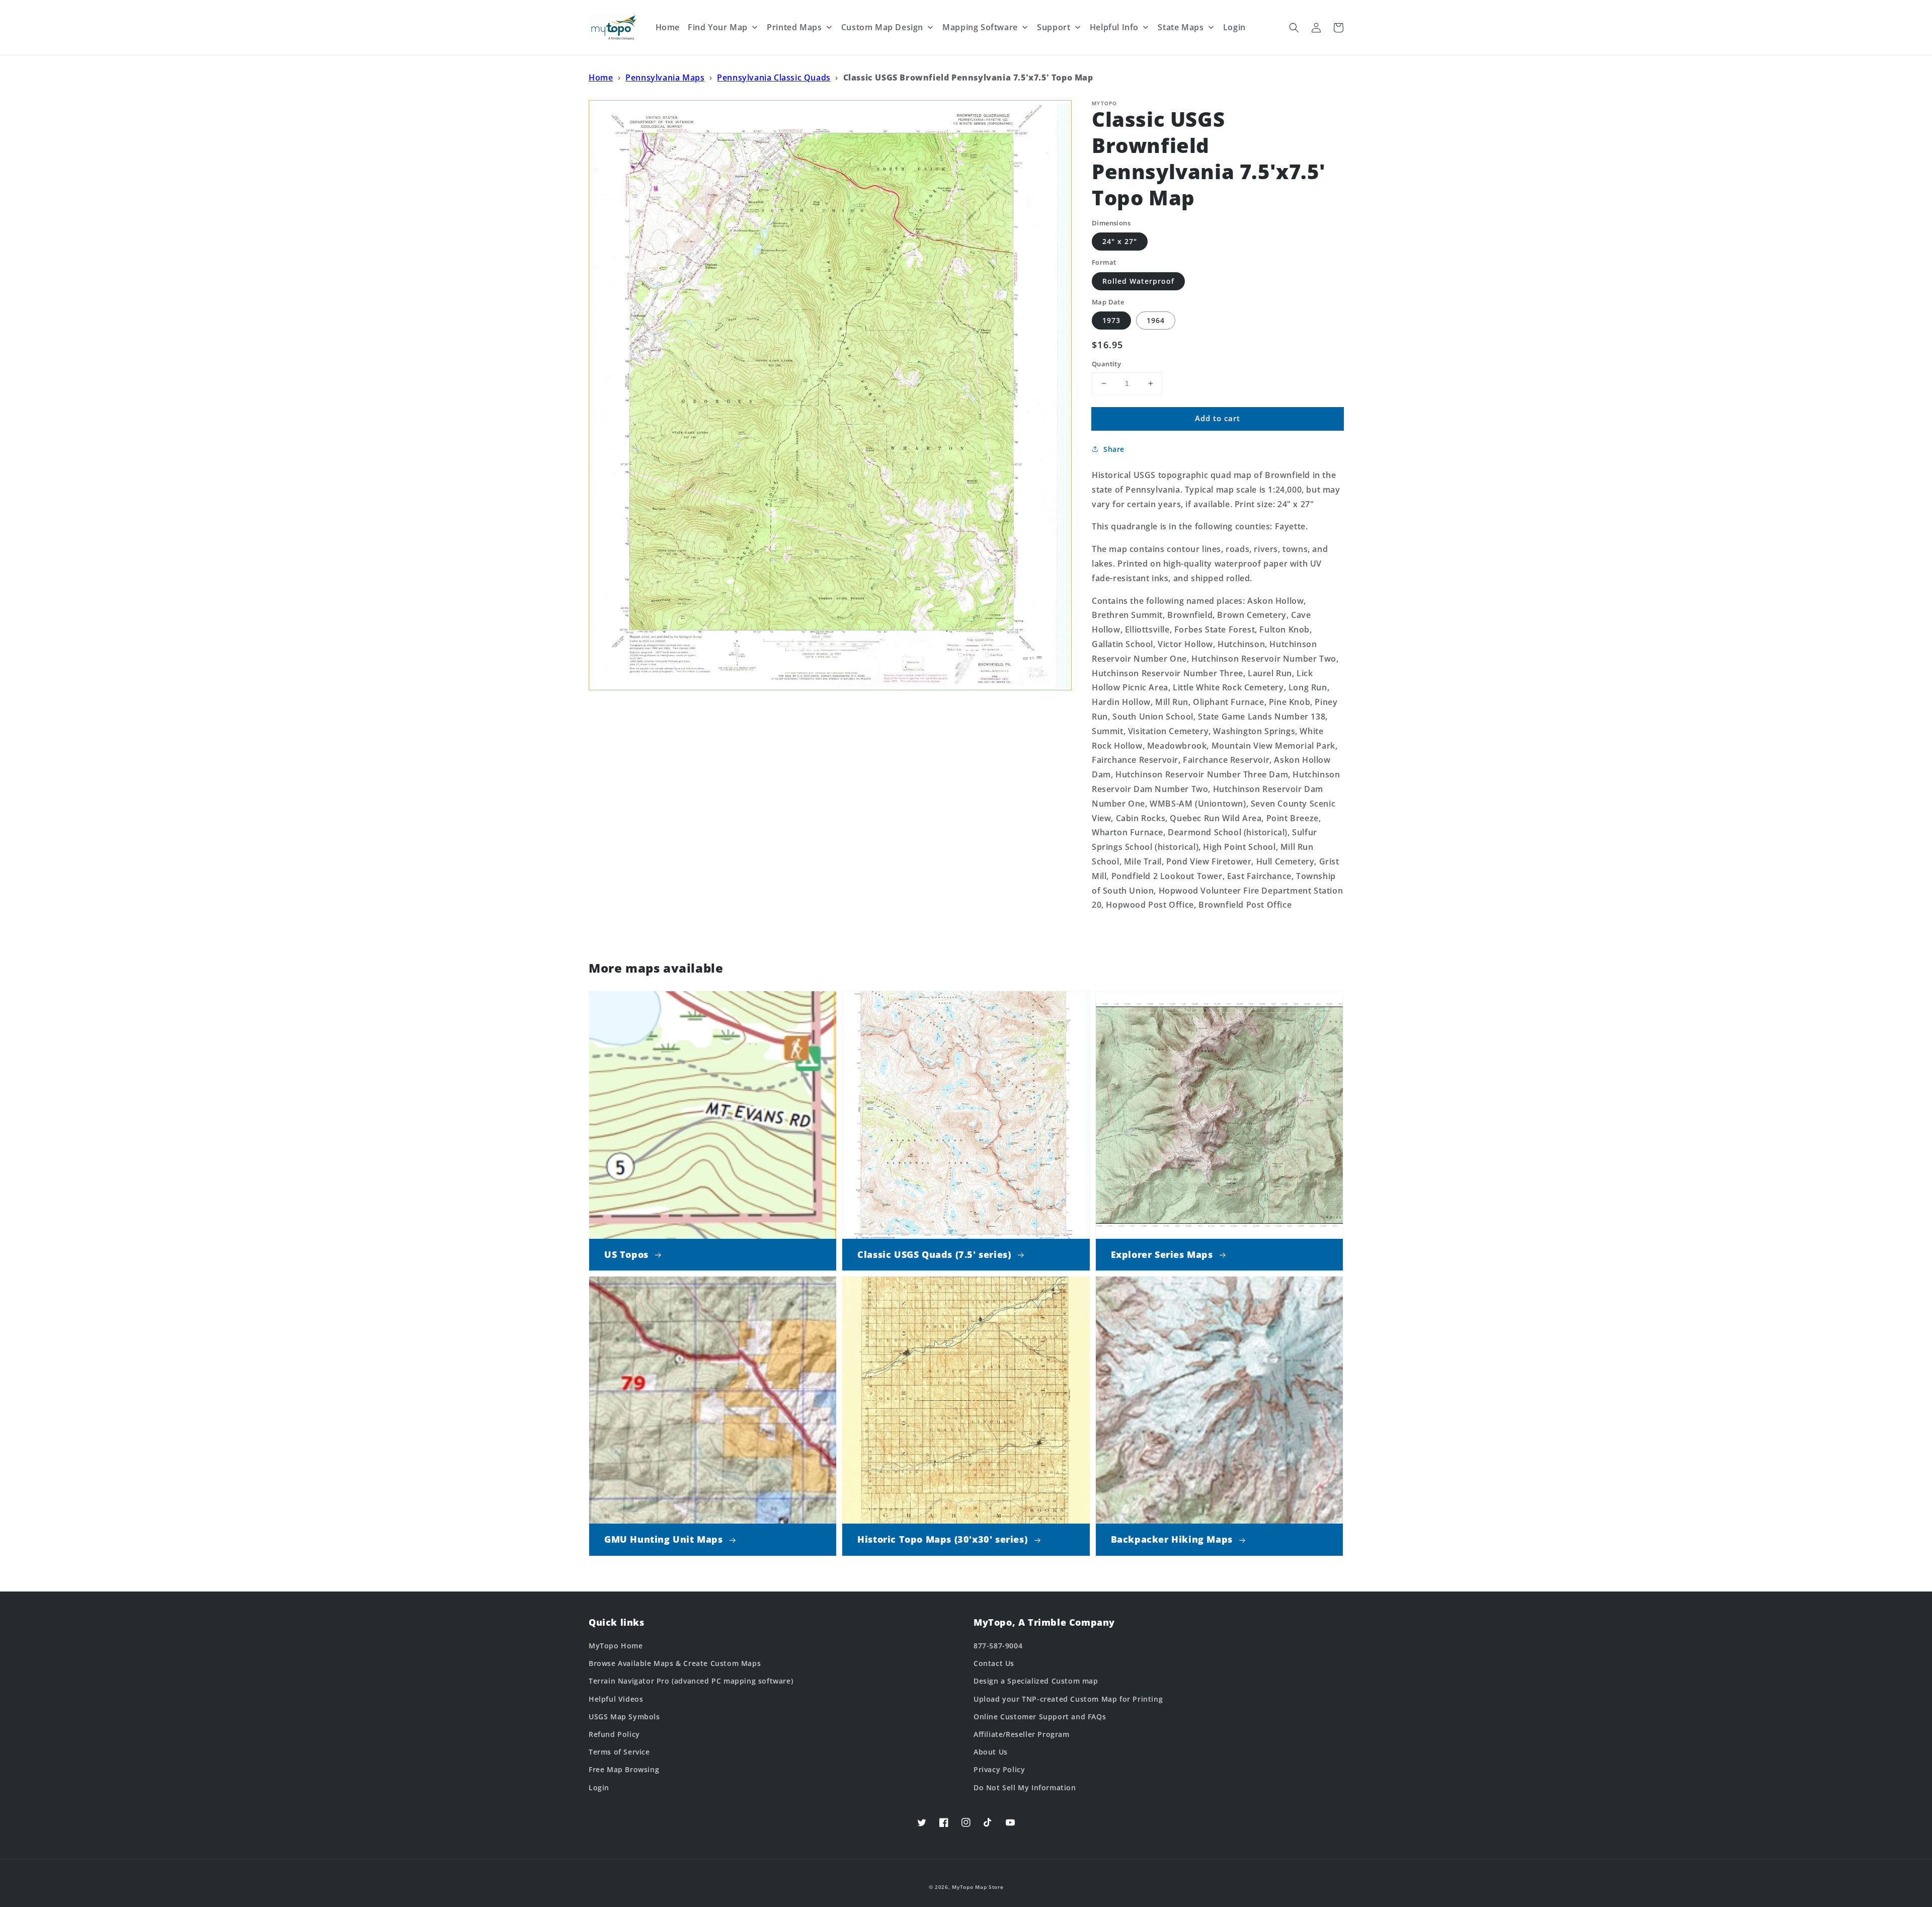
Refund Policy (614, 1734)
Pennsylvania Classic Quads (774, 77)
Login (599, 1787)
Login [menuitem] (1234, 27)
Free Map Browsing (624, 1769)
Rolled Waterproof (1138, 281)
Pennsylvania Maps (665, 77)
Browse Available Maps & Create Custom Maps (675, 1663)
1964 (1156, 320)
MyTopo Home (616, 1646)
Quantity (1106, 364)
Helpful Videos (616, 1699)
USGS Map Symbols (624, 1717)
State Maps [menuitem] (1181, 27)
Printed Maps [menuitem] (794, 27)
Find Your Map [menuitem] (718, 27)
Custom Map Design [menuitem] (882, 27)
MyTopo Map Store (978, 1887)
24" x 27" (1120, 241)
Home (601, 77)
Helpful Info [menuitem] (1114, 27)
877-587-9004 (998, 1646)
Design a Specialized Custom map (1036, 1681)
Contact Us (994, 1663)
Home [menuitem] (668, 27)
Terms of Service (619, 1752)
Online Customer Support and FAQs (1040, 1717)
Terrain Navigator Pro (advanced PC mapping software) (691, 1681)
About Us (991, 1752)
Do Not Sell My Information (1025, 1787)
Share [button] (1114, 449)
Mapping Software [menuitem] (980, 27)
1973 (1111, 320)
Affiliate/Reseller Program (1022, 1734)
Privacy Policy (999, 1769)
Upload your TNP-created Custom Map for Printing (1068, 1699)
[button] (1294, 28)
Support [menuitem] (1054, 27)
